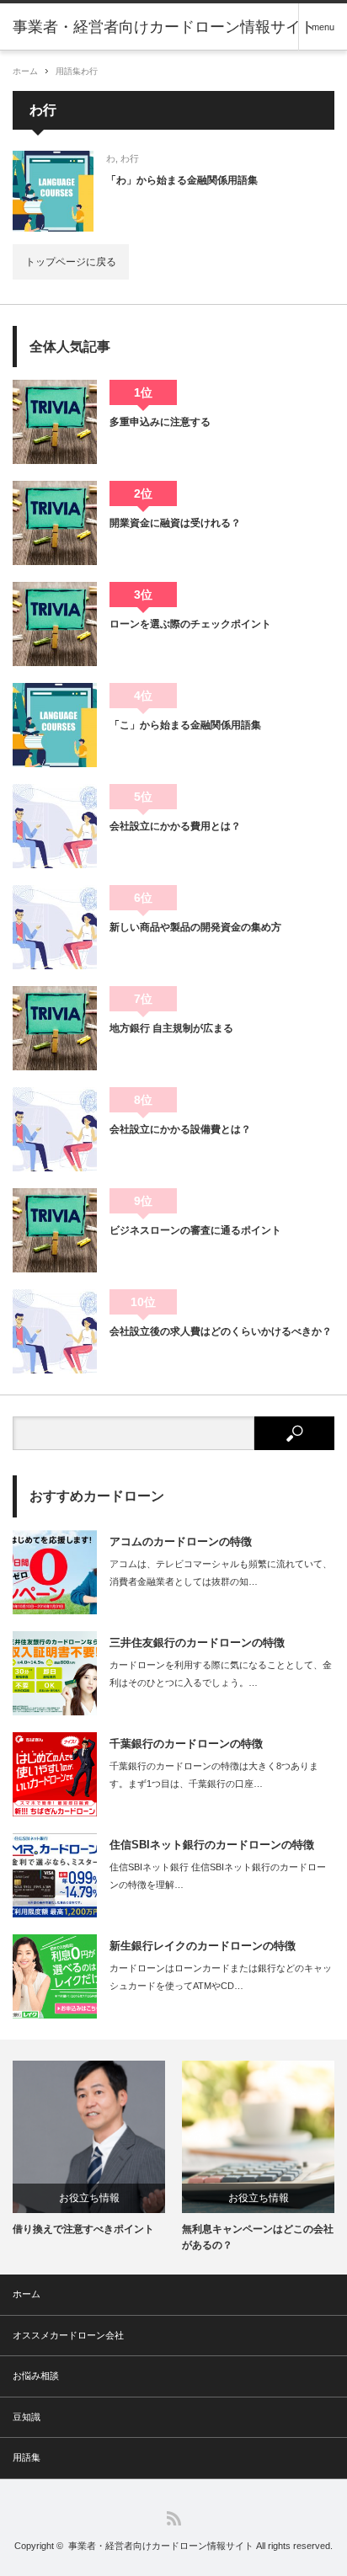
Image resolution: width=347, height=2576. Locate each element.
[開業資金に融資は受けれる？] (55, 523)
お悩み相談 (36, 2376)
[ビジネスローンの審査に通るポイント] (55, 1230)
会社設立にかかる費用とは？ (175, 826)
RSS (174, 2518)
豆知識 (27, 2417)
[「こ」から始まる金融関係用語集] (55, 725)
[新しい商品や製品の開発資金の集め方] (55, 927)
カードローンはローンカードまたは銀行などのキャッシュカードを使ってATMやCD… (221, 1977)
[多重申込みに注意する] (55, 422)
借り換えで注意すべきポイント (83, 2229)
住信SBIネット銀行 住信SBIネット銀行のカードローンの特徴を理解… (218, 1876)
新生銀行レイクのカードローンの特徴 (203, 1946)
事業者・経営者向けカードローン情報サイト (161, 2546)
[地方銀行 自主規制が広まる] (55, 1028)
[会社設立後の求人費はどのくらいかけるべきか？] (55, 1331)
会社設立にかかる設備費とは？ (180, 1129)
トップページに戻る (71, 262)
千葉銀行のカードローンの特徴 (186, 1744)
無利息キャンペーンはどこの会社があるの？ (258, 2237)
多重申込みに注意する (160, 422)
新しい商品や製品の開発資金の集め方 (195, 927)
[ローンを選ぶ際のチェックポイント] (55, 624)
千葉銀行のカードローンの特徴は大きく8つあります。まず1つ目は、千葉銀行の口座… (214, 1775)
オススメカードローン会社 (68, 2335)
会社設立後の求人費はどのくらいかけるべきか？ (221, 1331)
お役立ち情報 (89, 2198)
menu (323, 27)
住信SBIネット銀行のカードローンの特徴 (212, 1845)
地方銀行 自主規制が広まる (171, 1028)
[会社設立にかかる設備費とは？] (55, 1129)
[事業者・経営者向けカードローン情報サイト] (164, 27)
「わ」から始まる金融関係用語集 (182, 180)
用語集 (68, 71)
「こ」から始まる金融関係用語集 (185, 725)
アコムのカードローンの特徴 (181, 1541)
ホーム (27, 2294)
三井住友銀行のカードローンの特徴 (197, 1643)
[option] (89, 2149)
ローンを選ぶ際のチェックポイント (190, 624)
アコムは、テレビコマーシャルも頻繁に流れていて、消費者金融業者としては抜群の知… (221, 1573)
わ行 (89, 71)
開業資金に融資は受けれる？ (175, 523)
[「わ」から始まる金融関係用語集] (53, 191)
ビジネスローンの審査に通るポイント (195, 1230)
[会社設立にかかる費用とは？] (55, 826)
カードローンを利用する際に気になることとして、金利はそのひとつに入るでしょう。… (221, 1674)
